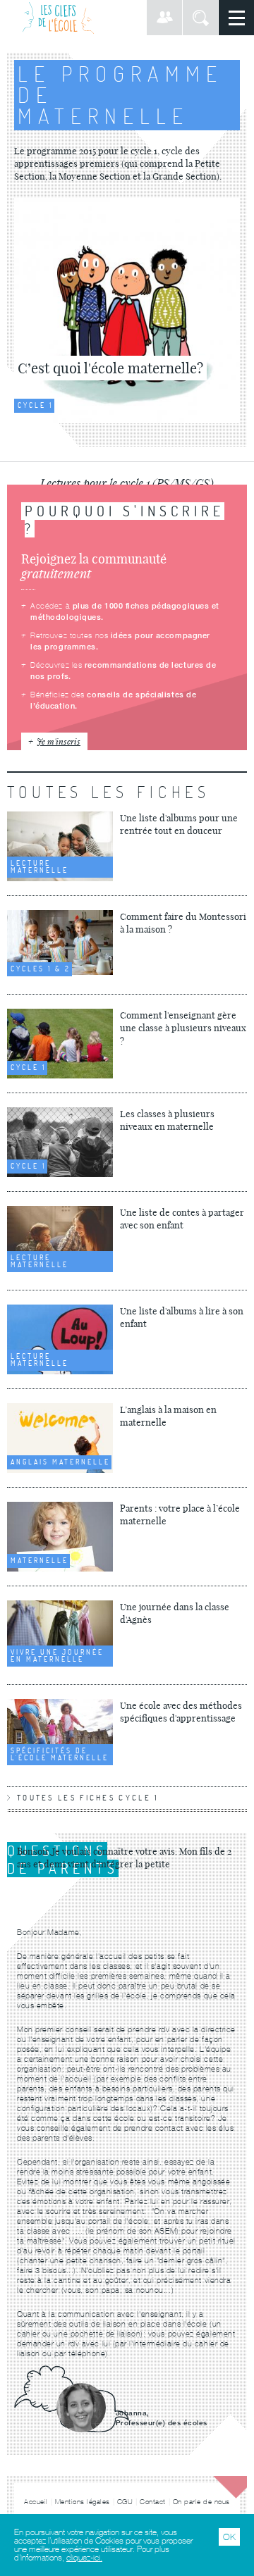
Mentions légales (83, 2502)
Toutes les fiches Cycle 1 (88, 1798)
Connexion (164, 18)
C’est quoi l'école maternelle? (110, 368)
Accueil (36, 2502)
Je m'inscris (59, 741)
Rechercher (200, 18)
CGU (125, 2502)
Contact (153, 2502)
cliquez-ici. (84, 2558)
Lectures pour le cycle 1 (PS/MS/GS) (127, 483)
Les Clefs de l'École (58, 18)
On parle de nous (201, 2502)
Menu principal (236, 18)
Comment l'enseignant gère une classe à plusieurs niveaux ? (183, 1028)
